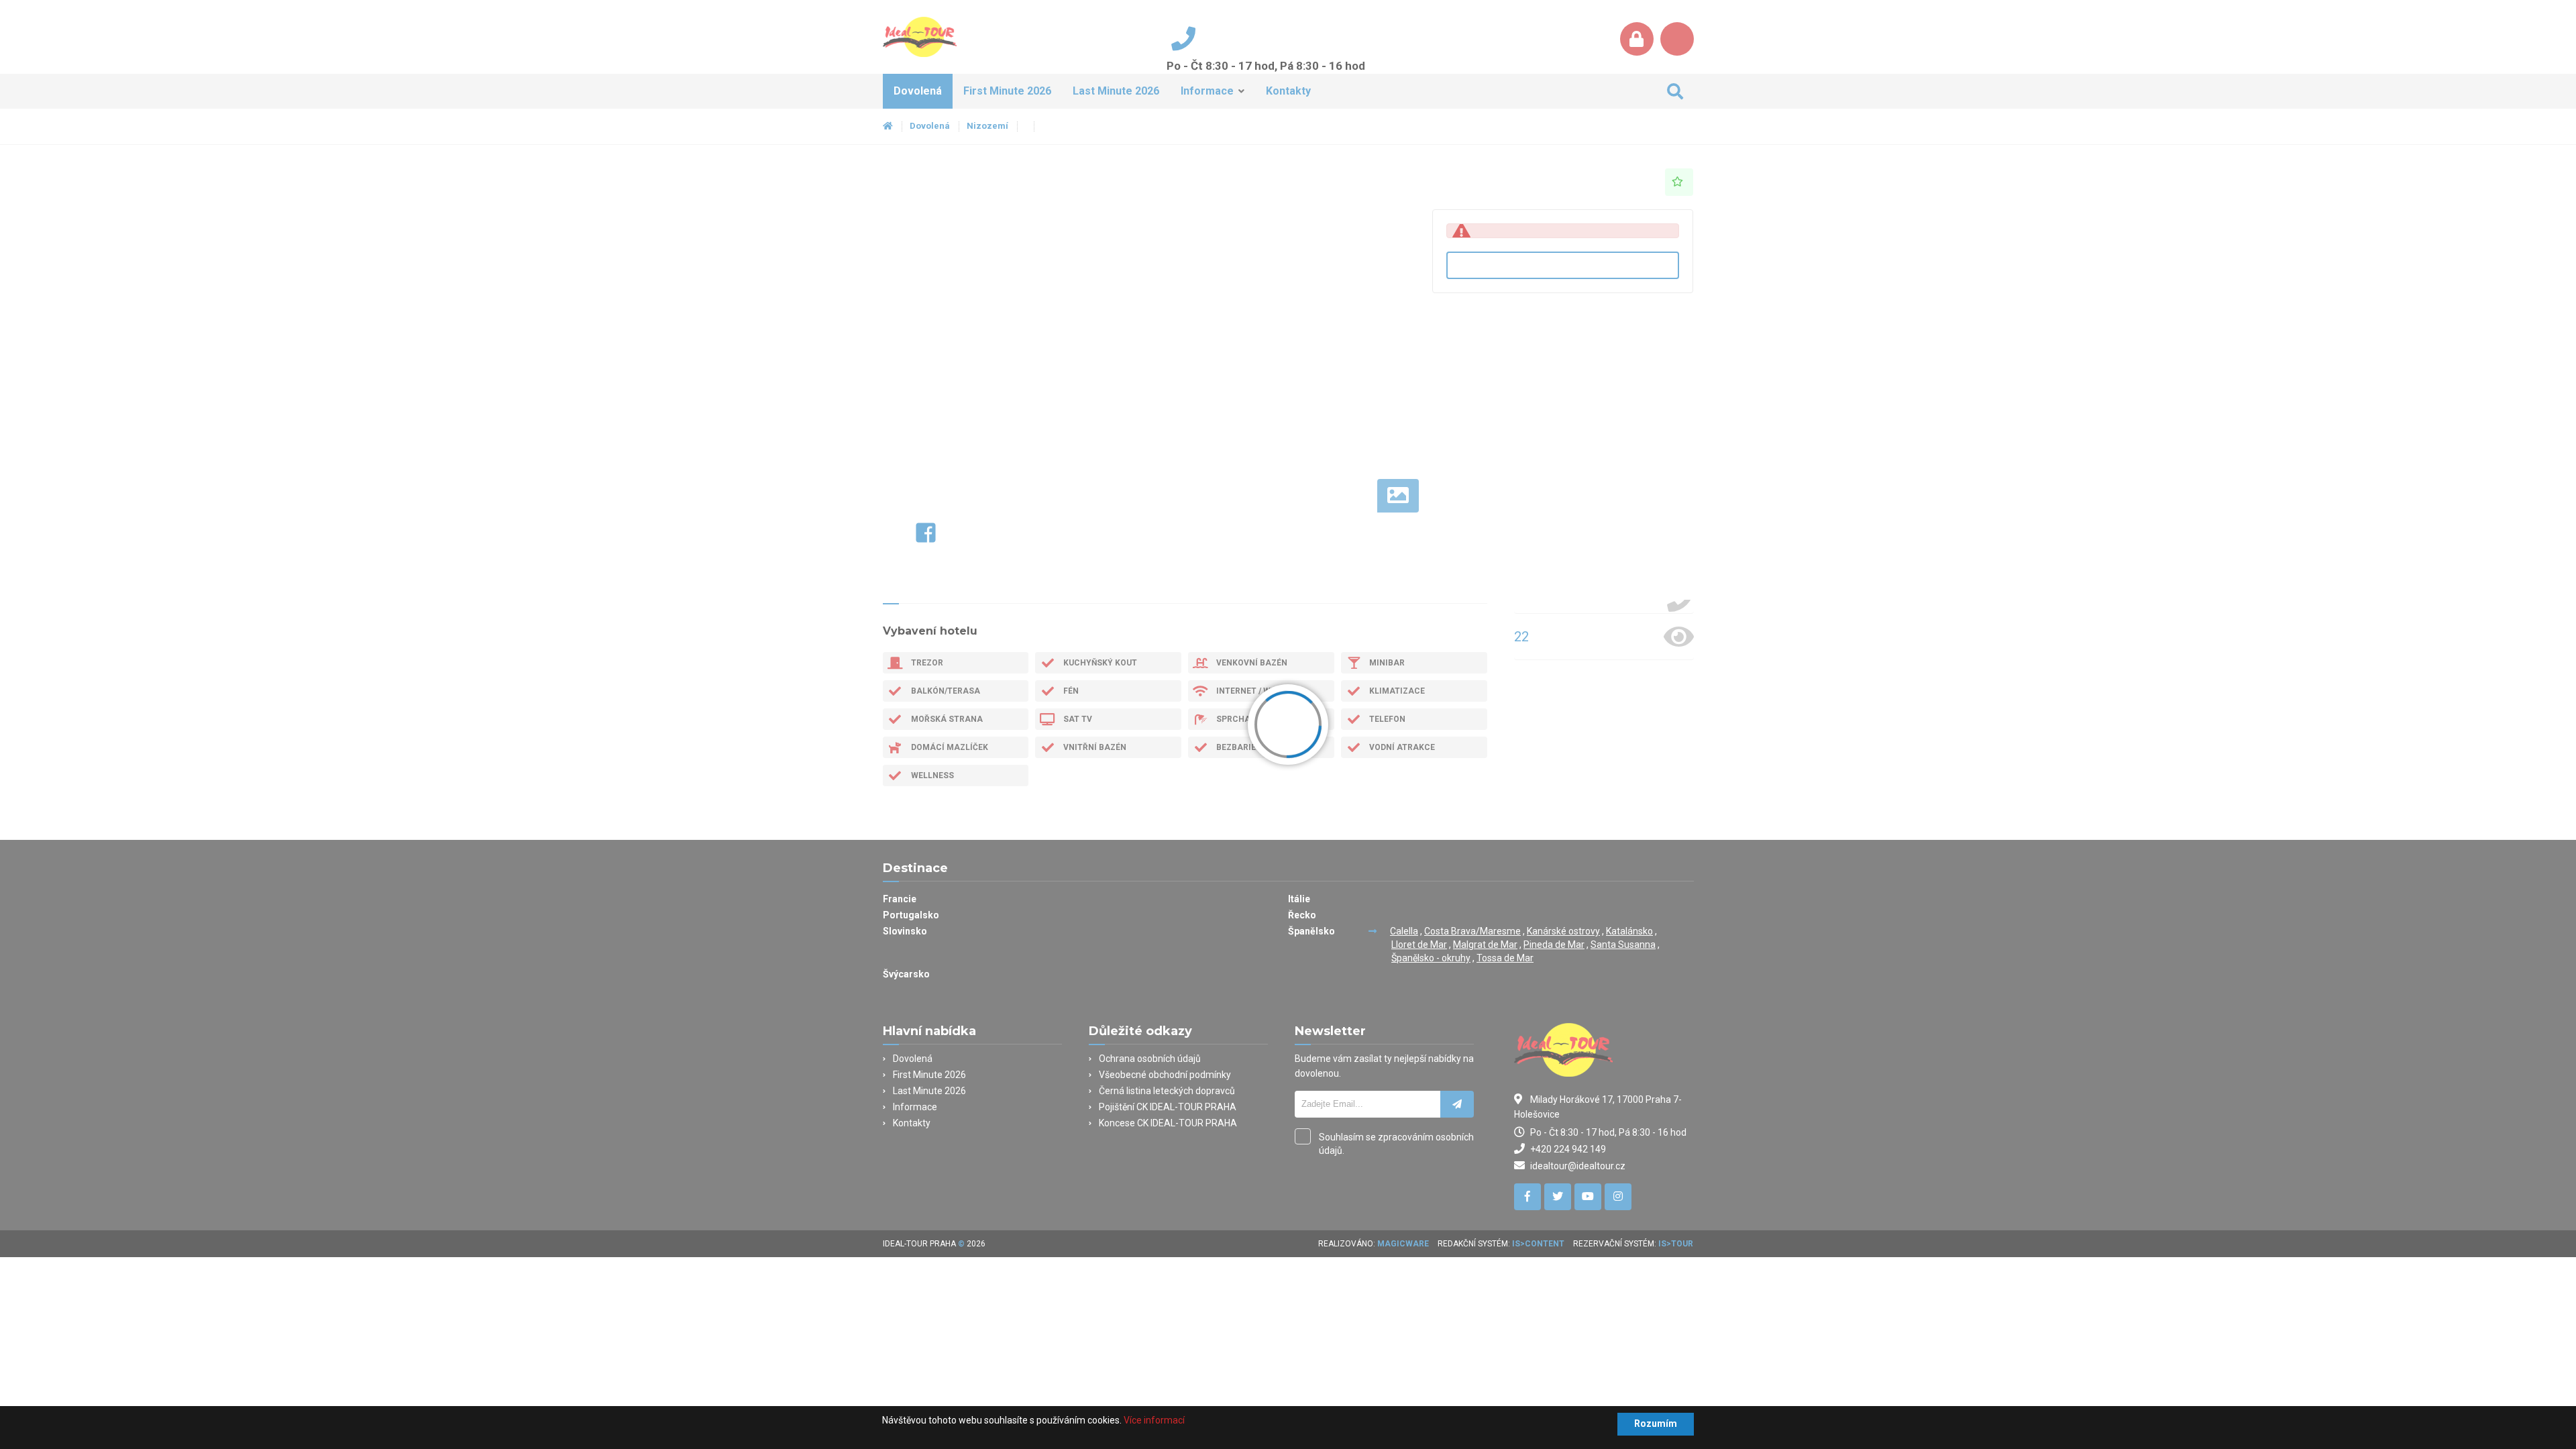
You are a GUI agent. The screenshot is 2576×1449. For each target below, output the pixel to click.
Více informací (1154, 1420)
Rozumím (1656, 1424)
